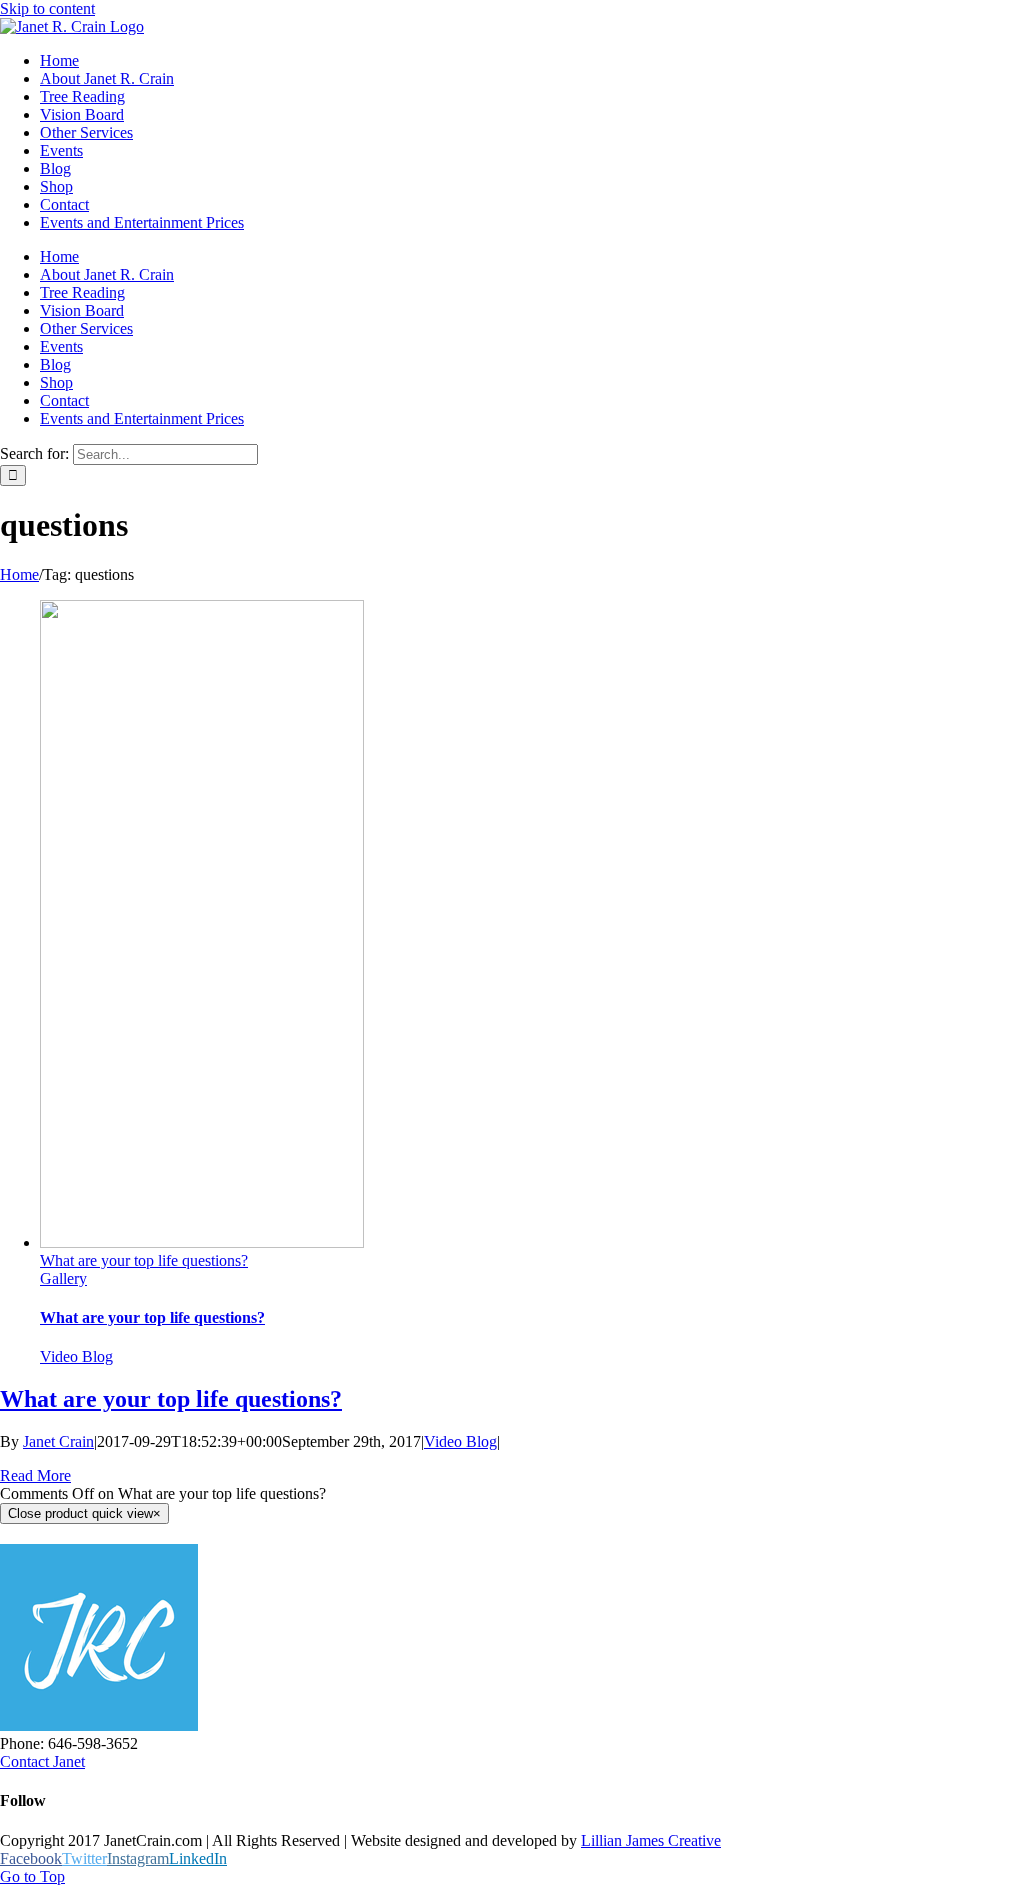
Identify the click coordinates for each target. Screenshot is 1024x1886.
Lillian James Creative (651, 1840)
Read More (35, 1475)
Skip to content (47, 8)
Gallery (63, 1278)
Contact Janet (42, 1761)
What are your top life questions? (144, 1260)
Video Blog (76, 1356)
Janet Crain (58, 1441)
